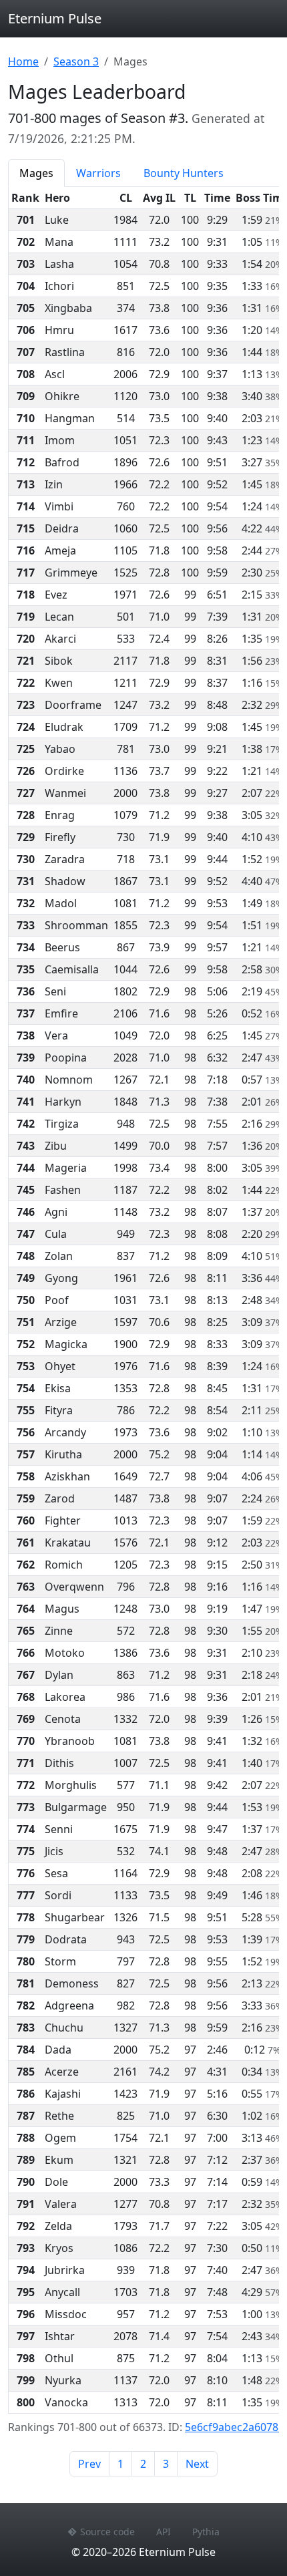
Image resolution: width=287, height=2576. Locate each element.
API (164, 2532)
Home (23, 61)
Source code (107, 2532)
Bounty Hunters (184, 173)
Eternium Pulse (55, 18)
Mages (36, 173)
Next (197, 2464)
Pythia (206, 2532)
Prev (89, 2464)
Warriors (98, 173)
